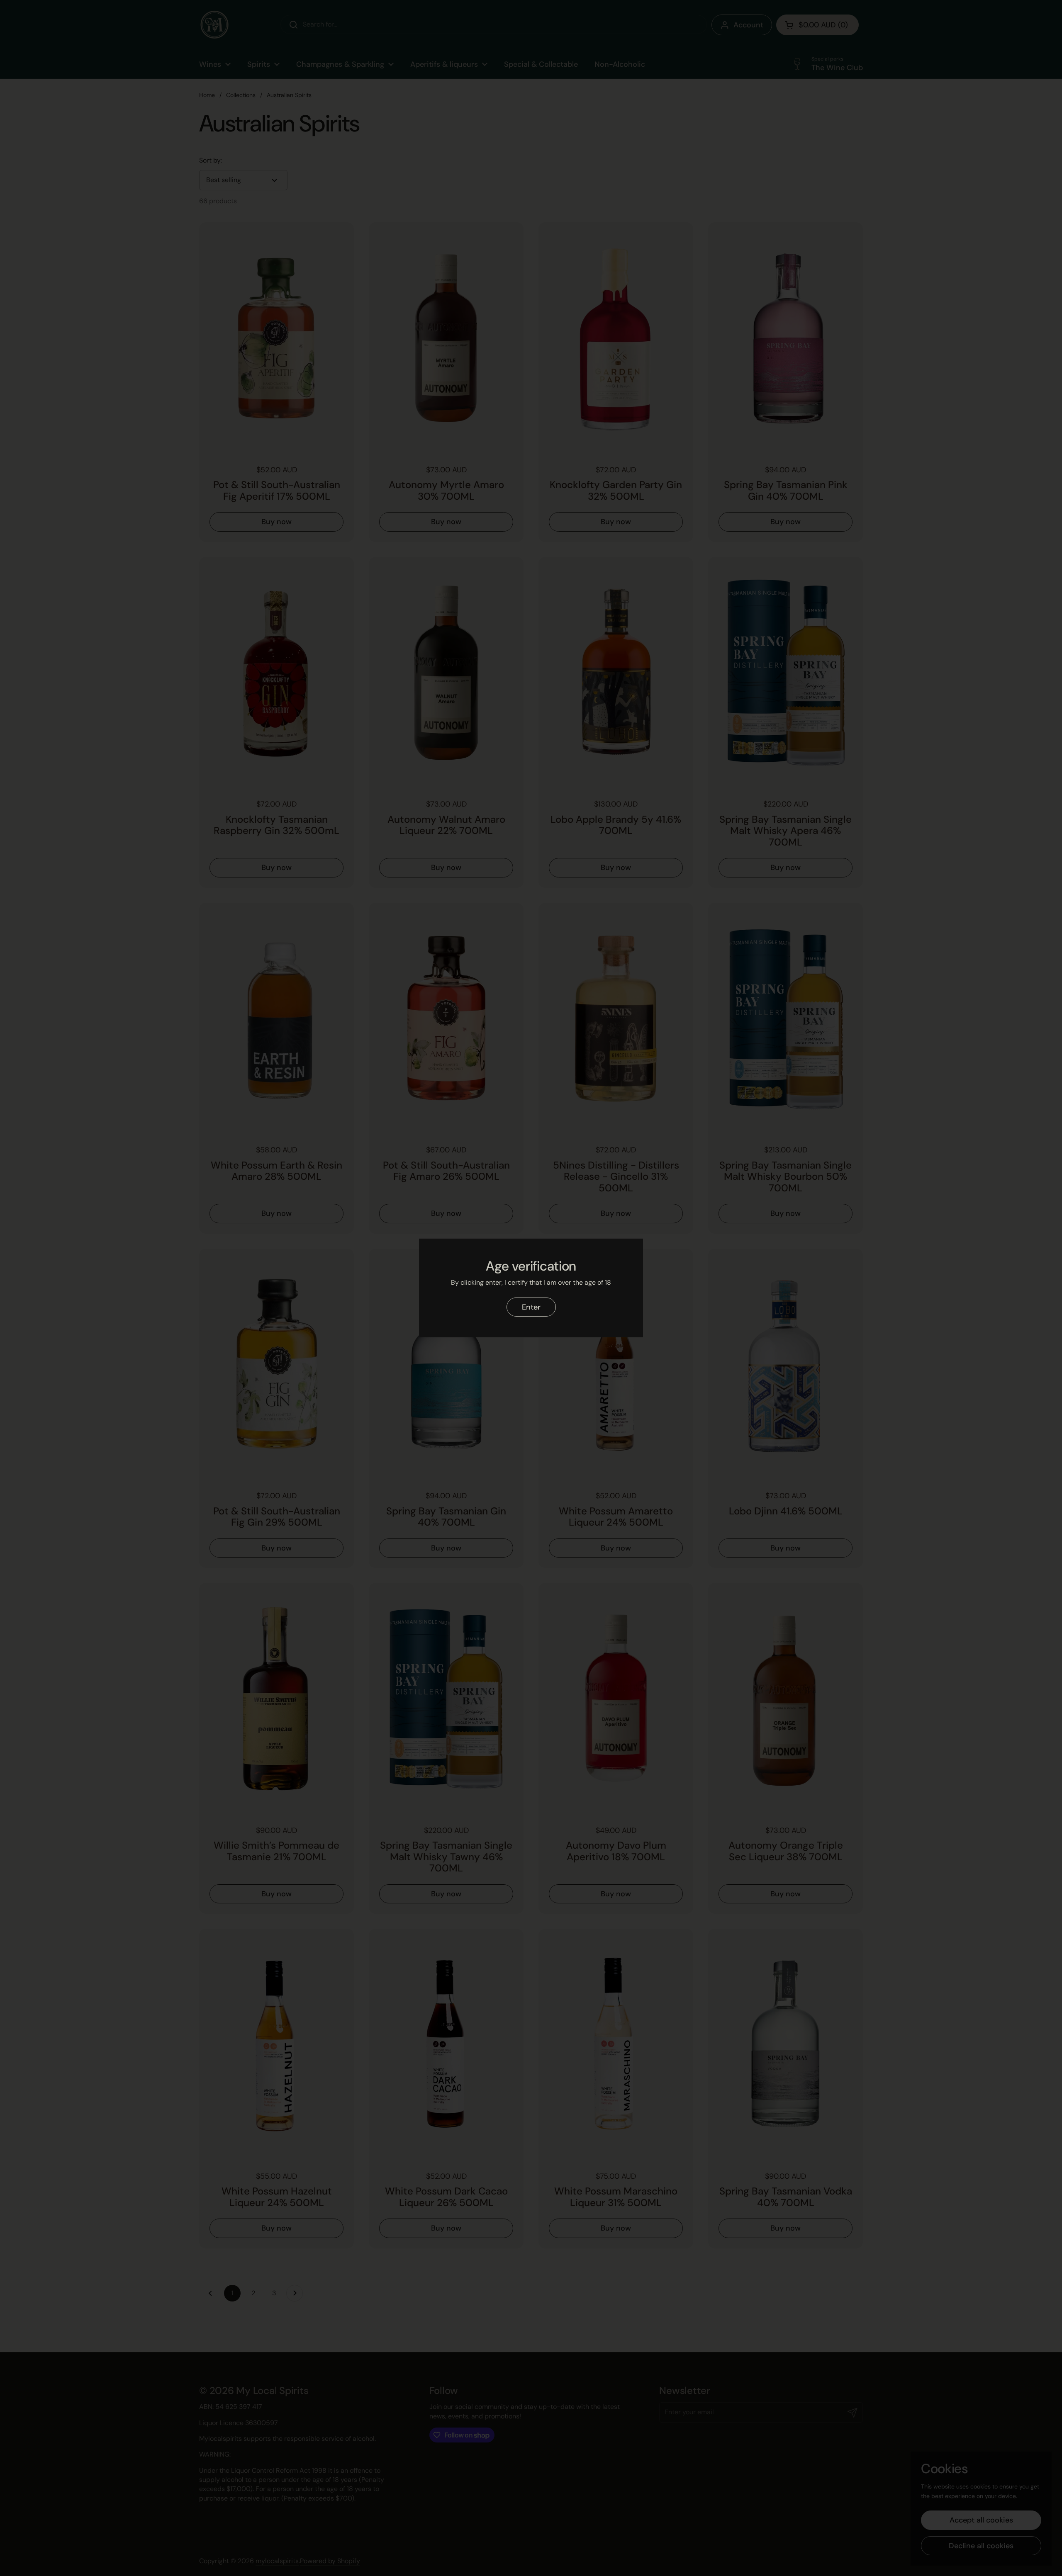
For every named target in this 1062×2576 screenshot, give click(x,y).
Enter (531, 1307)
